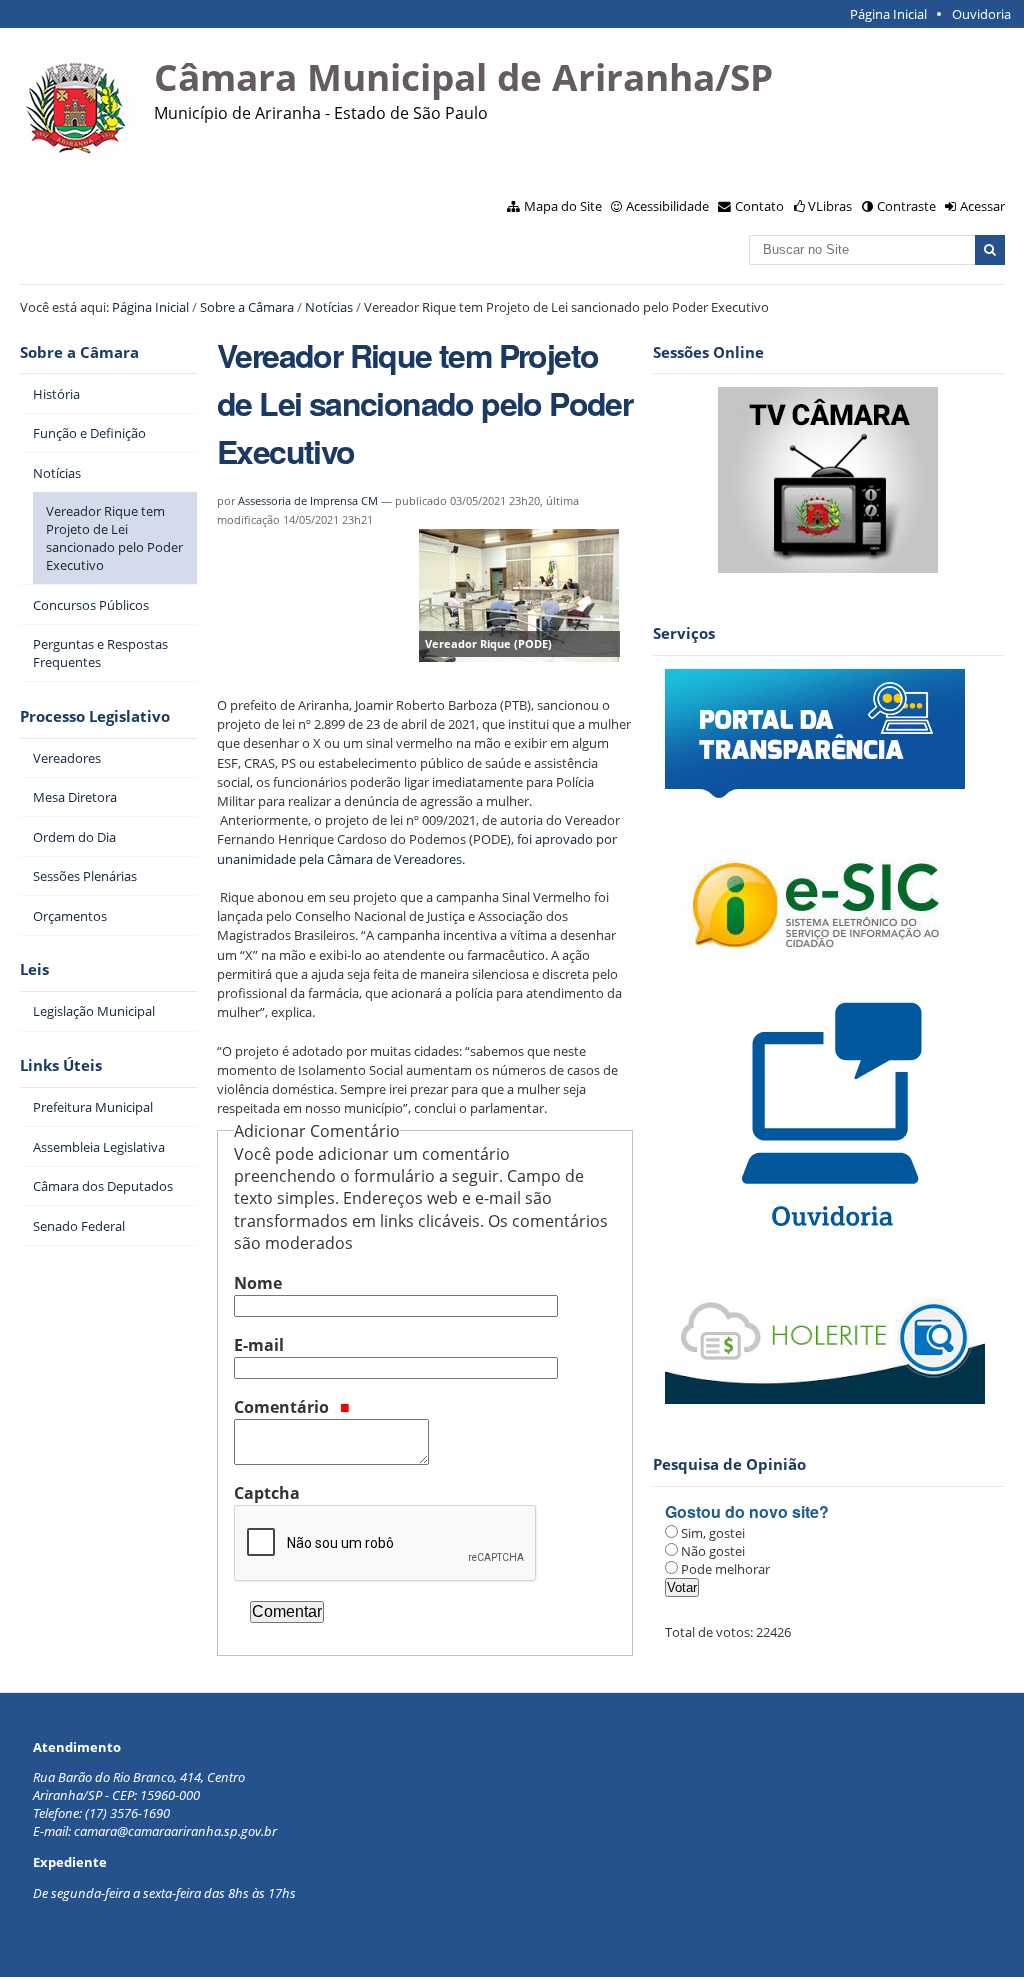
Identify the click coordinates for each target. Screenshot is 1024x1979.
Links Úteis (61, 1065)
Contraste (906, 206)
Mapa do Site (563, 206)
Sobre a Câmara (247, 307)
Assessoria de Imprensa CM (308, 500)
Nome (258, 1283)
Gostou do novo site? (747, 1511)
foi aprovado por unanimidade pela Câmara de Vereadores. (417, 848)
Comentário (283, 1407)
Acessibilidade (667, 206)
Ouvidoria (981, 14)
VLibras (830, 206)
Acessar (982, 206)
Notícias (329, 307)
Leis (34, 969)
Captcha (267, 1493)
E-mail (259, 1345)
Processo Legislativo (95, 716)
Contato (759, 206)
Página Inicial (888, 14)
